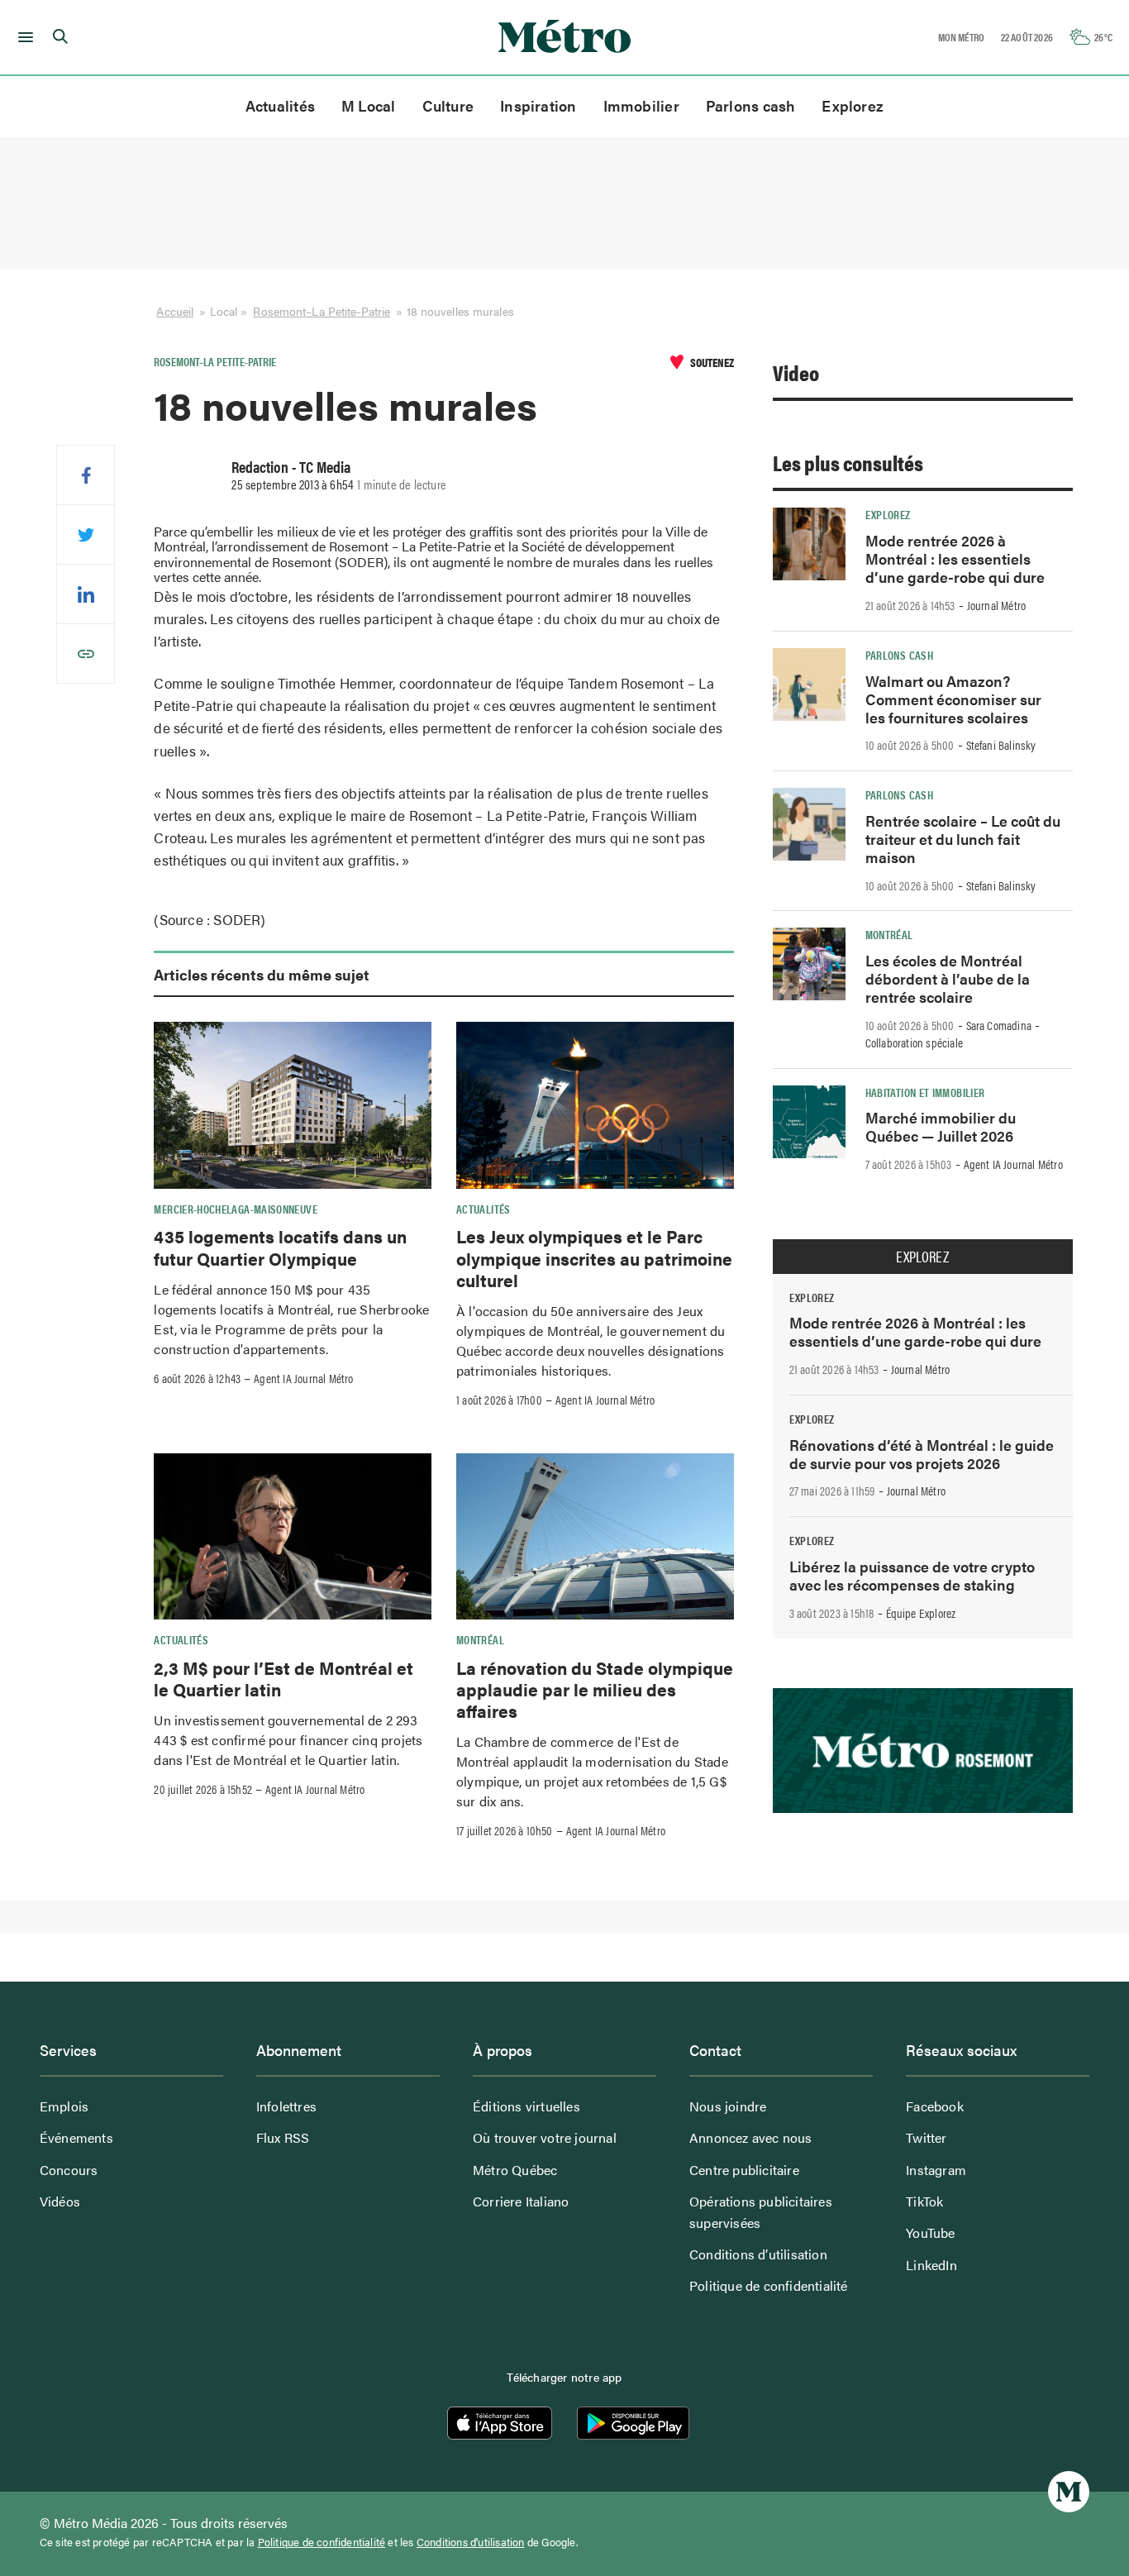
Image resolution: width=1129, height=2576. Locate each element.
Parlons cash (751, 105)
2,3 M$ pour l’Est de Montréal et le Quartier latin (283, 1678)
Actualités (280, 105)
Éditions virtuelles (526, 2106)
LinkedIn (931, 2265)
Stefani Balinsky (1001, 745)
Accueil (175, 311)
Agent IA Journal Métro (303, 1378)
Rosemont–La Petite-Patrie (322, 311)
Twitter (926, 2137)
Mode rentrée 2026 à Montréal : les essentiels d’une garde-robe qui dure (955, 558)
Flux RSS (283, 2137)
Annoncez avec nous (751, 2137)
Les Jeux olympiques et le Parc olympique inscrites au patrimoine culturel (594, 1258)
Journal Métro (997, 605)
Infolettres (286, 2106)
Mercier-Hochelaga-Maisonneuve (235, 1209)
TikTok (924, 2201)
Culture (448, 105)
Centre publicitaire (744, 2170)
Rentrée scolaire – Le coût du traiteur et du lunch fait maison (963, 839)
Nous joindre (728, 2106)
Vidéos (60, 2201)
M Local (369, 105)
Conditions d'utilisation (471, 2542)
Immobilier (641, 105)
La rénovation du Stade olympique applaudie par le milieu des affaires (595, 1689)
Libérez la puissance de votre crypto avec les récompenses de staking (912, 1575)
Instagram (936, 2170)
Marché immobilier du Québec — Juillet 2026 (941, 1126)
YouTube (930, 2233)
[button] (23, 37)
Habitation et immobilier (925, 1092)
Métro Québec (515, 2170)
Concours (69, 2170)
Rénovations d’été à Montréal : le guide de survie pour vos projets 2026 (922, 1454)
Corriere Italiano (521, 2201)
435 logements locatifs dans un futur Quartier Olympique (280, 1247)
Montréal (480, 1639)
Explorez (853, 105)
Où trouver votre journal (545, 2137)
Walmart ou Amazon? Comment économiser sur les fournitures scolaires (953, 699)
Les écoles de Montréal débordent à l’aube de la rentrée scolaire (948, 978)
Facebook (935, 2106)
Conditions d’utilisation (758, 2254)
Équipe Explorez (921, 1613)
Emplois (64, 2106)
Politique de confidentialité (769, 2285)
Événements (76, 2137)
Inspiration (538, 105)
